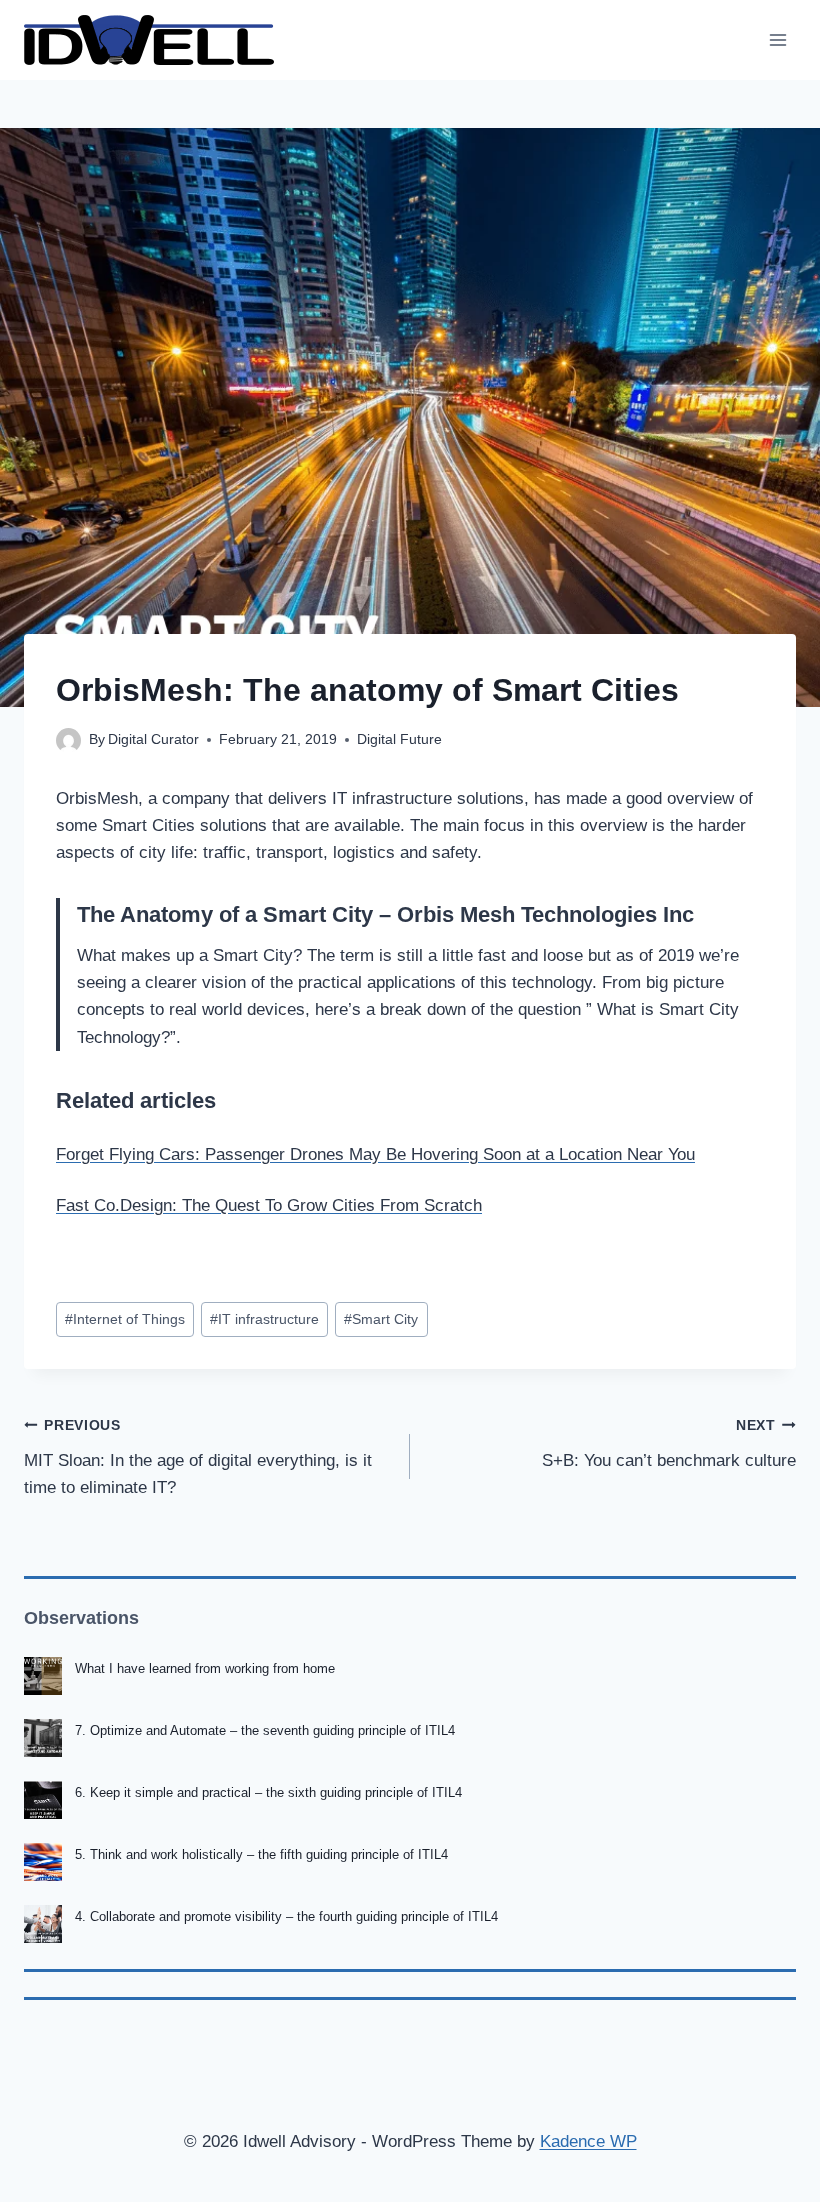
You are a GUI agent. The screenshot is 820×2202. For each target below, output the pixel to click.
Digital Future (399, 739)
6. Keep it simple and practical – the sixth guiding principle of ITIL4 (268, 1792)
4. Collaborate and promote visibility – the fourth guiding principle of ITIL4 (286, 1916)
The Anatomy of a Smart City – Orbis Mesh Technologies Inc (385, 914)
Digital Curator (153, 739)
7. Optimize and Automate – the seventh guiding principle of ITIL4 (265, 1730)
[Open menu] (777, 39)
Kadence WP (588, 2141)
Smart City (381, 1319)
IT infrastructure (264, 1319)
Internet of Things (125, 1319)
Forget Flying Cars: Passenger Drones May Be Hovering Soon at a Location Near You (375, 1154)
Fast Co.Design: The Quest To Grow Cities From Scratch (269, 1205)
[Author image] (68, 740)
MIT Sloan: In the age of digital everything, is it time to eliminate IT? (198, 1457)
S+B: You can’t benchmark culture (669, 1444)
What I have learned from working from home (205, 1668)
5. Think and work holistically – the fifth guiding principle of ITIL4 (261, 1854)
